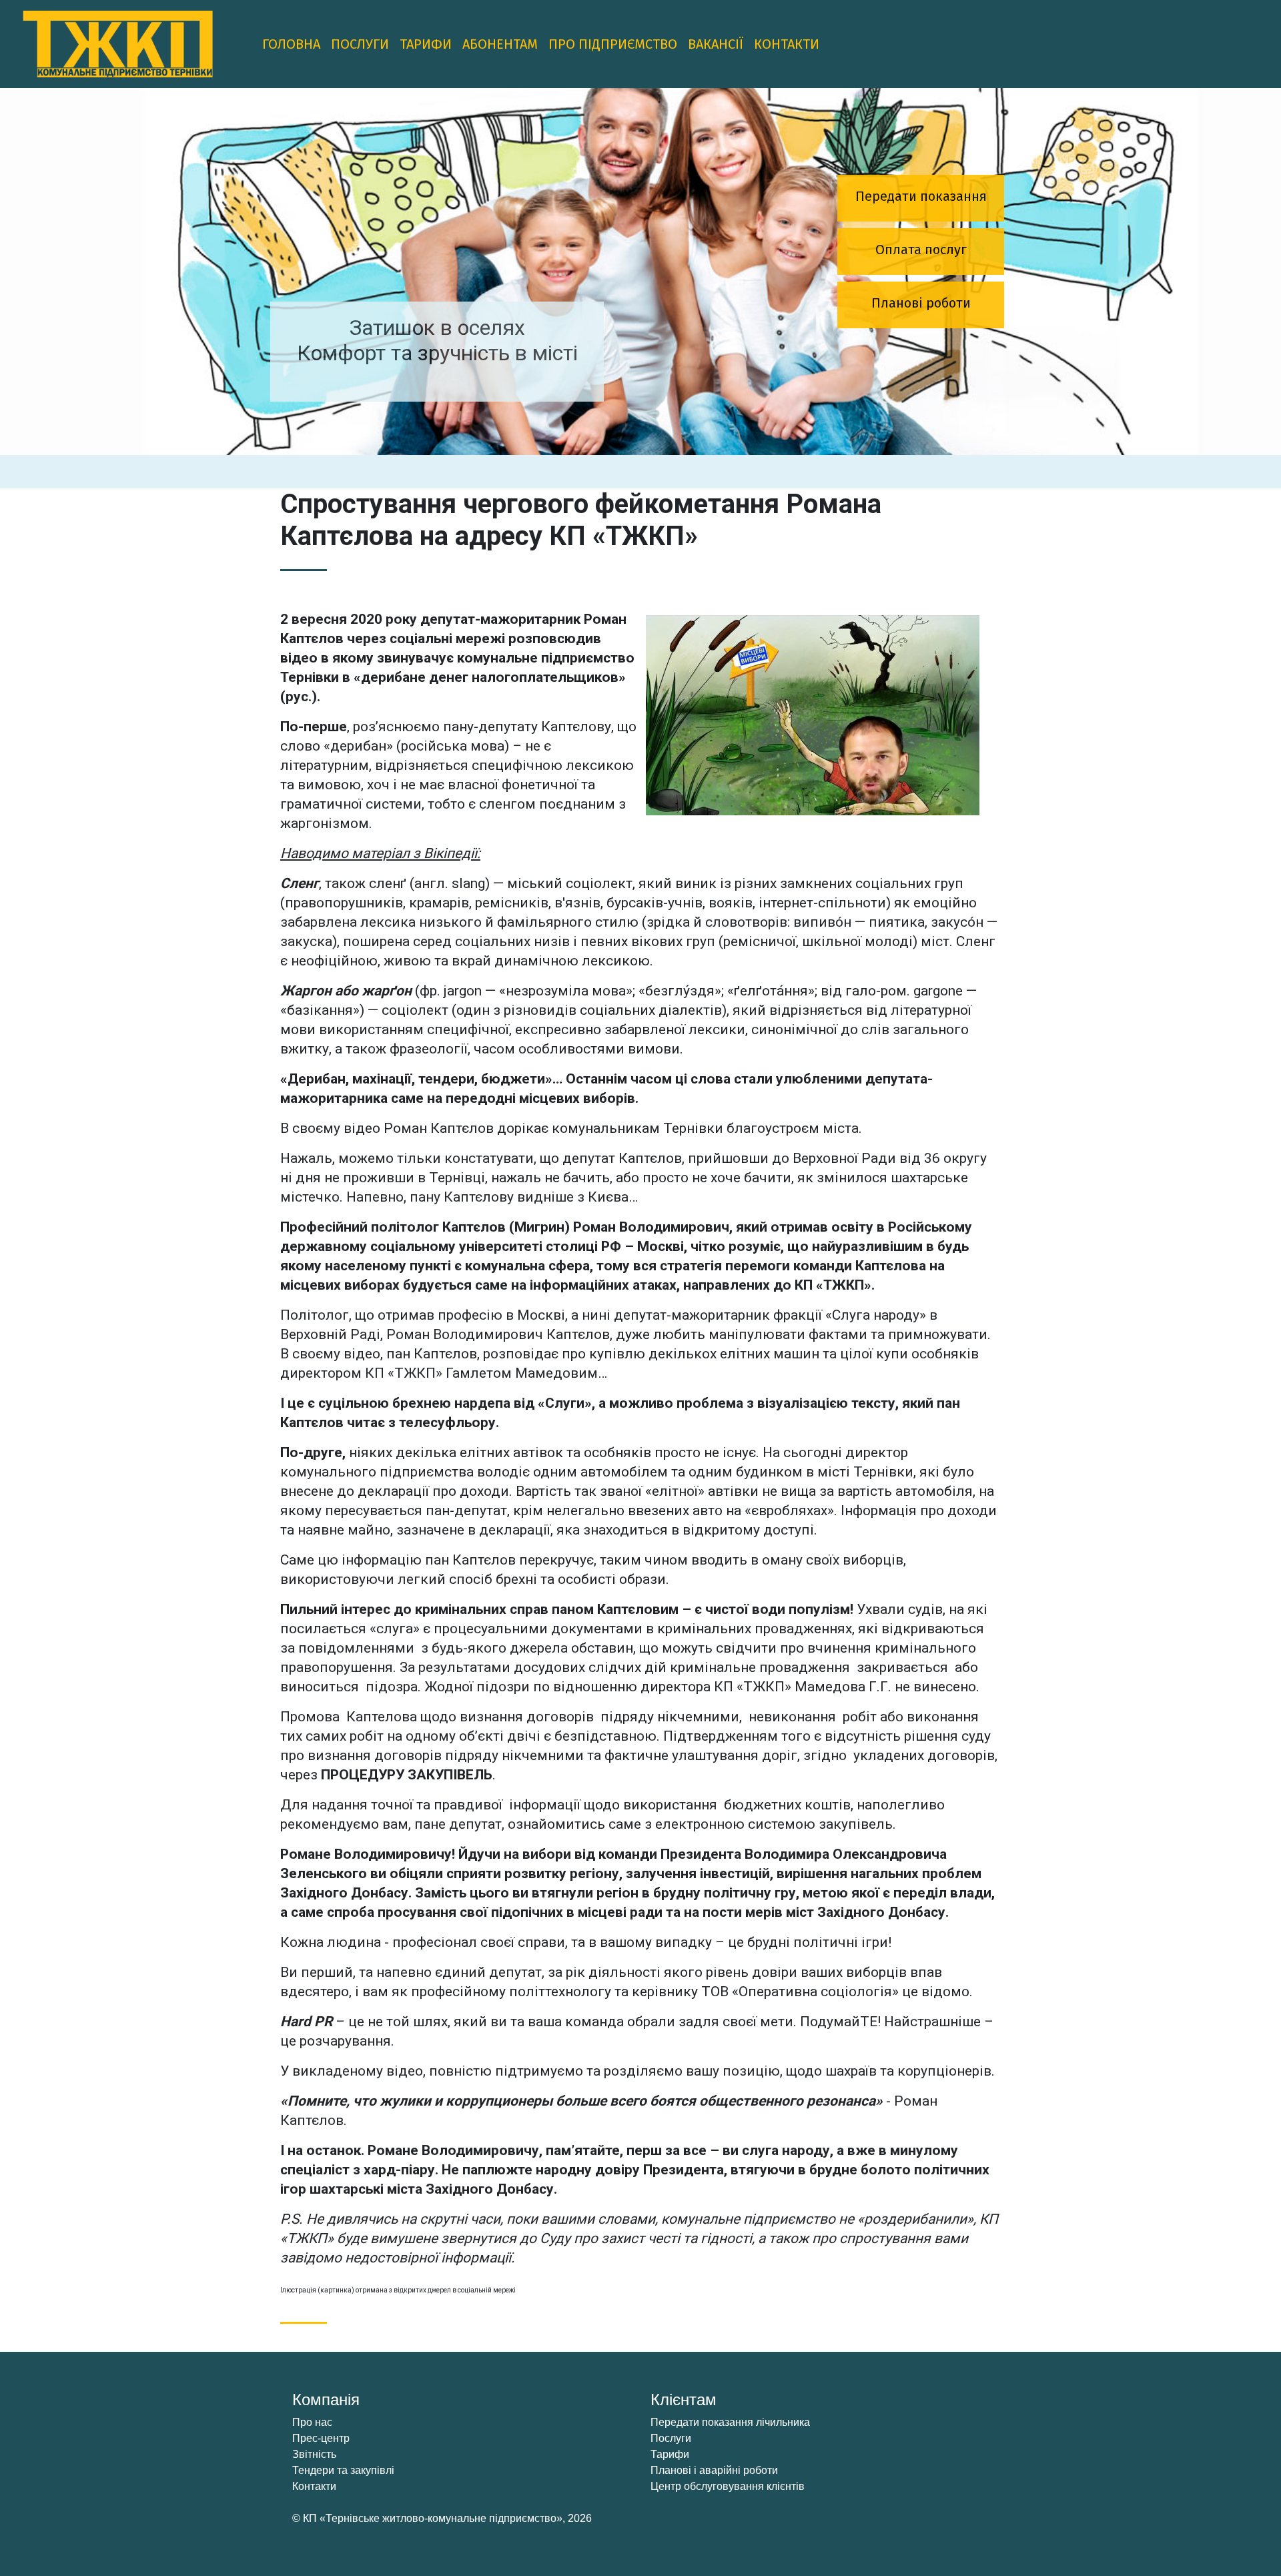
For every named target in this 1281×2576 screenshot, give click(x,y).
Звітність (314, 2454)
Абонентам (500, 44)
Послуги (360, 44)
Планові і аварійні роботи (714, 2470)
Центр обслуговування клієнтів (728, 2486)
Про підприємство (613, 44)
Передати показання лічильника (730, 2422)
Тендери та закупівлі (343, 2470)
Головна (291, 44)
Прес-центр (321, 2438)
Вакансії (716, 44)
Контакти (787, 44)
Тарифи (426, 44)
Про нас (312, 2422)
